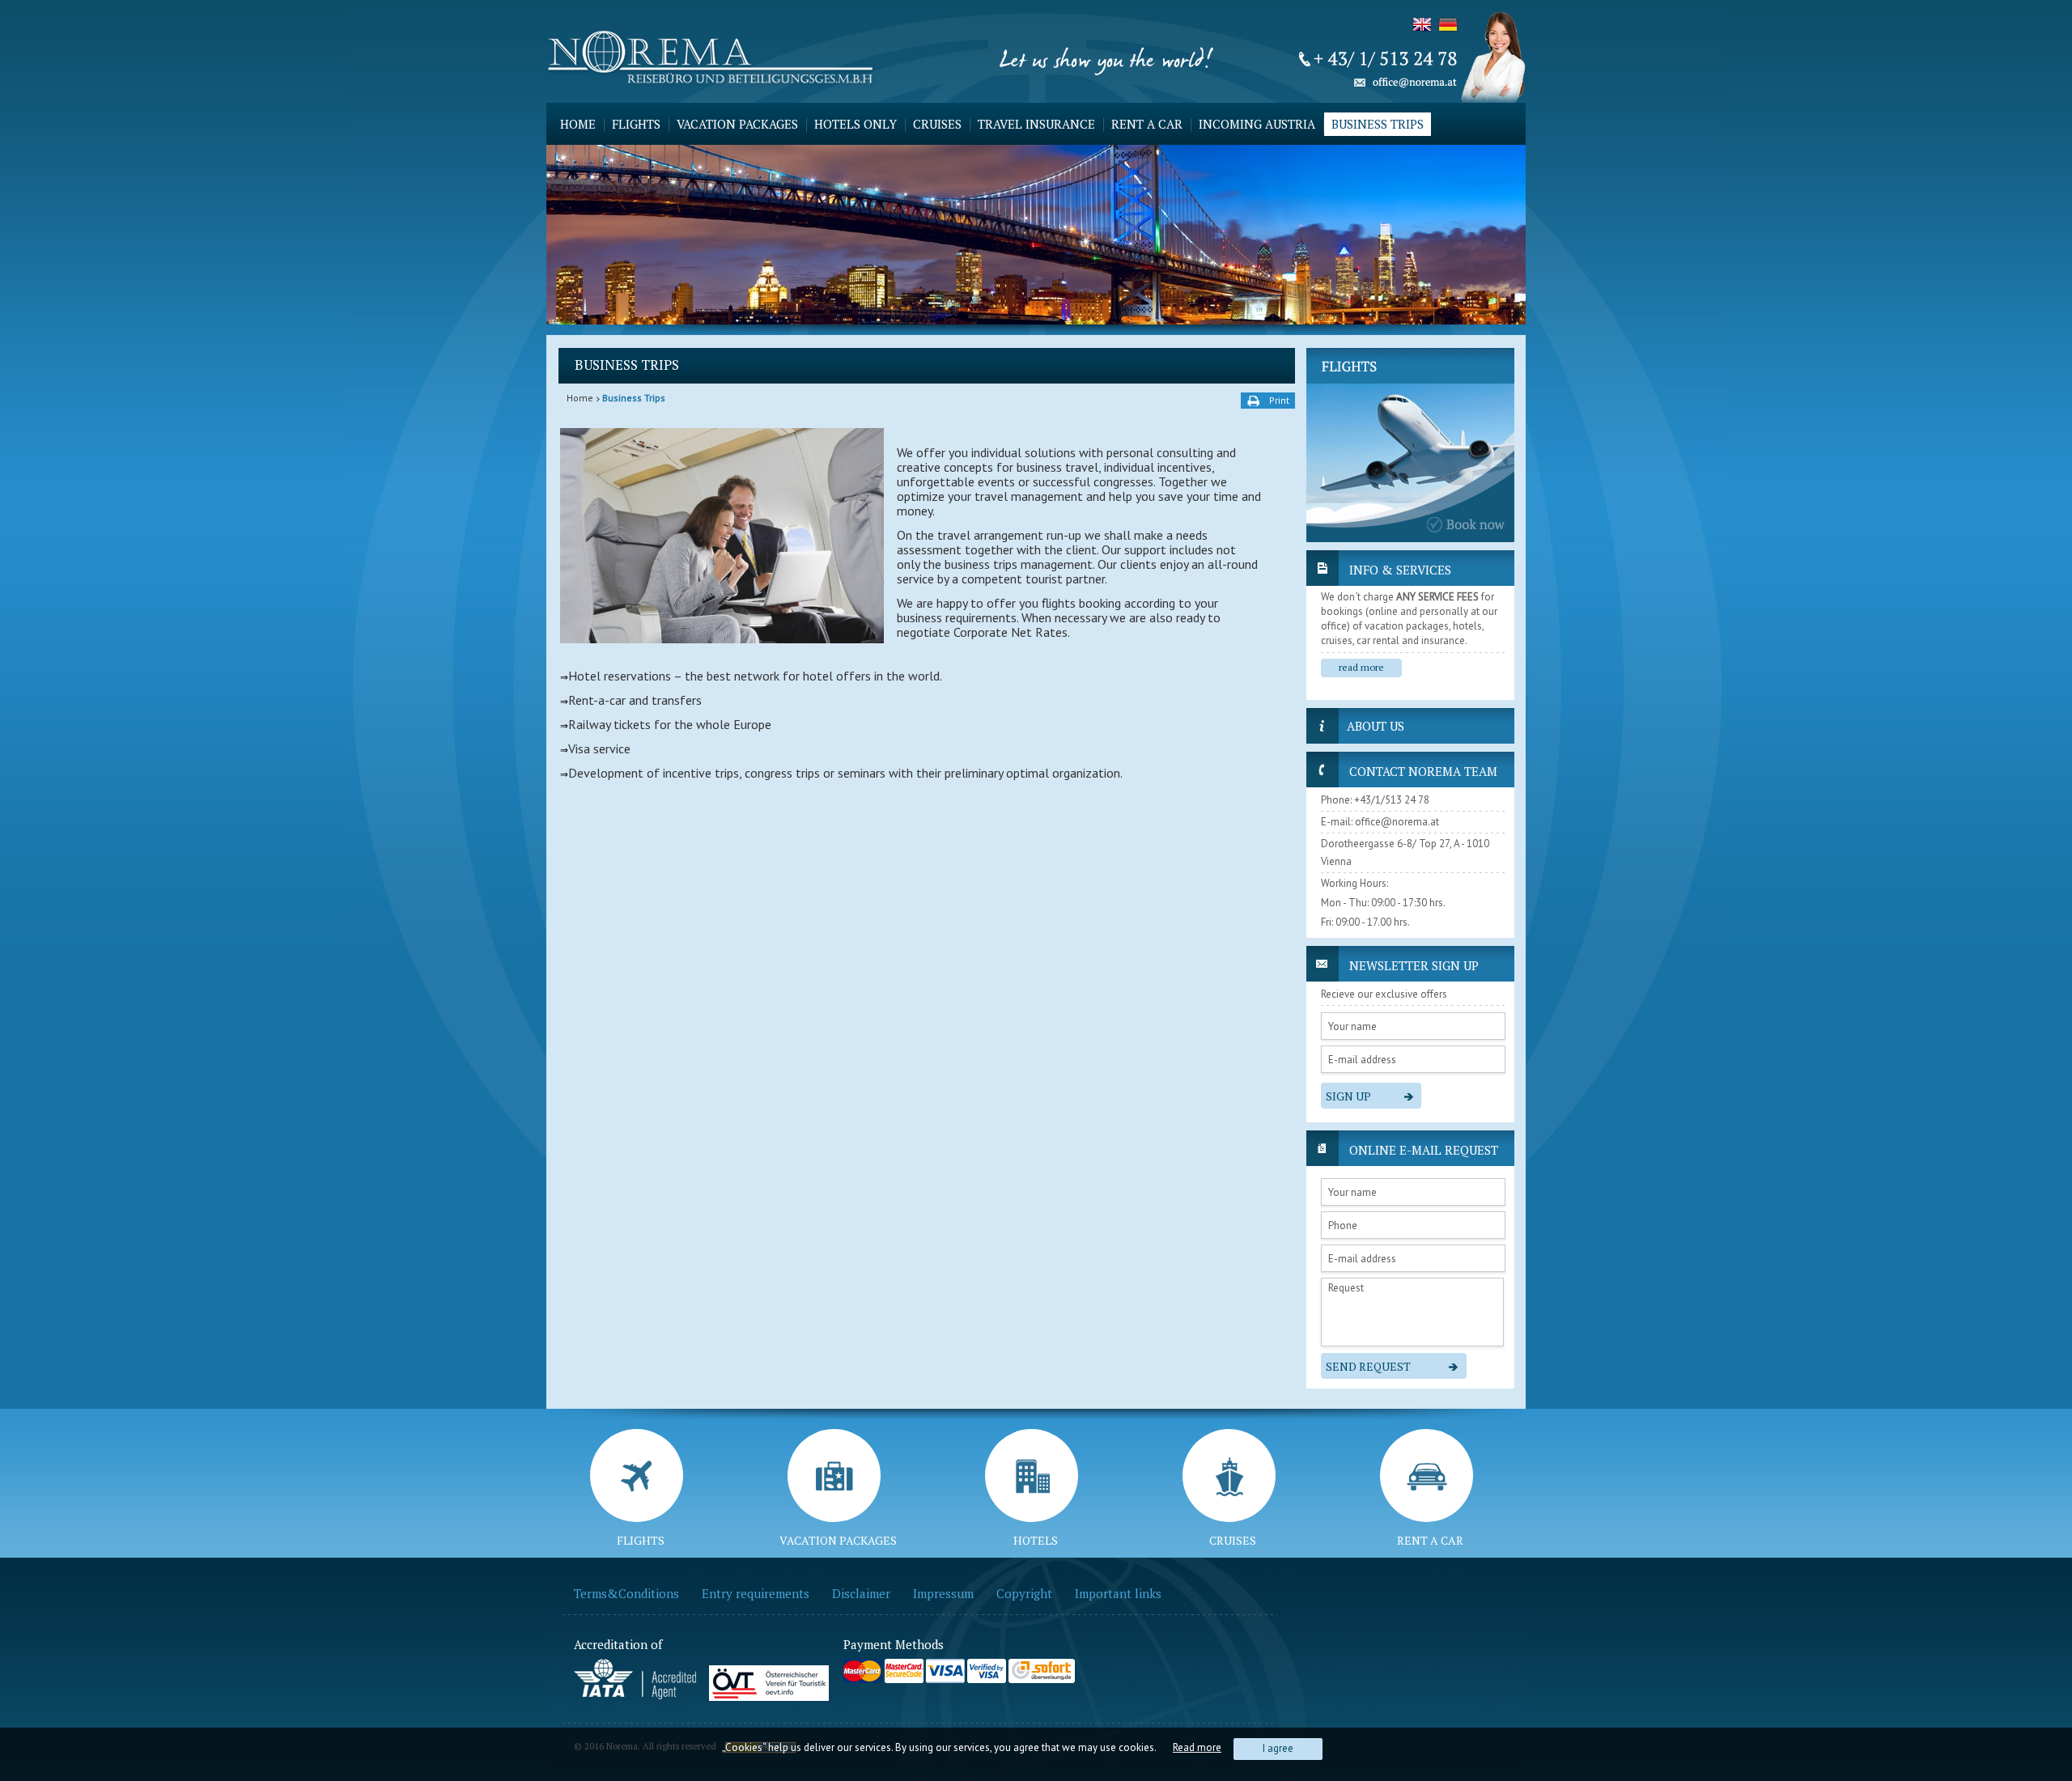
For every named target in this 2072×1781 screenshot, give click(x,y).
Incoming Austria (1257, 124)
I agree (1278, 1748)
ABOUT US (1376, 726)
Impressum (943, 1593)
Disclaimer (861, 1593)
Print (1279, 400)
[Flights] (1410, 445)
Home (578, 124)
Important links (1118, 1593)
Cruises (937, 124)
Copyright (1024, 1593)
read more (1361, 667)
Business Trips (1378, 124)
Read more (1197, 1747)
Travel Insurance (1036, 124)
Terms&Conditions (626, 1593)
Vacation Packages (737, 124)
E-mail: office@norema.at (1380, 822)
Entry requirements (756, 1593)
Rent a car (1147, 124)
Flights (636, 124)
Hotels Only (856, 124)
